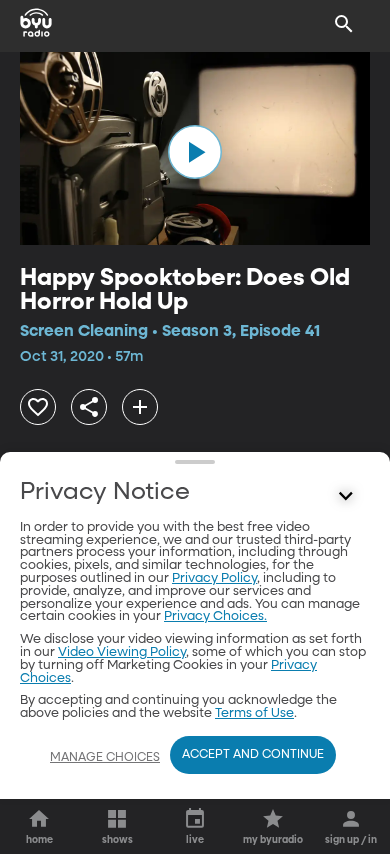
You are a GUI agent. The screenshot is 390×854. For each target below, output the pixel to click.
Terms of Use (254, 713)
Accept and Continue (253, 755)
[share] (89, 407)
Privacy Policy (214, 578)
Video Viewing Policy (122, 652)
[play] (195, 152)
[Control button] (346, 497)
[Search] (344, 24)
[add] (140, 407)
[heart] (38, 407)
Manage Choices (105, 758)
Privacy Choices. (215, 616)
